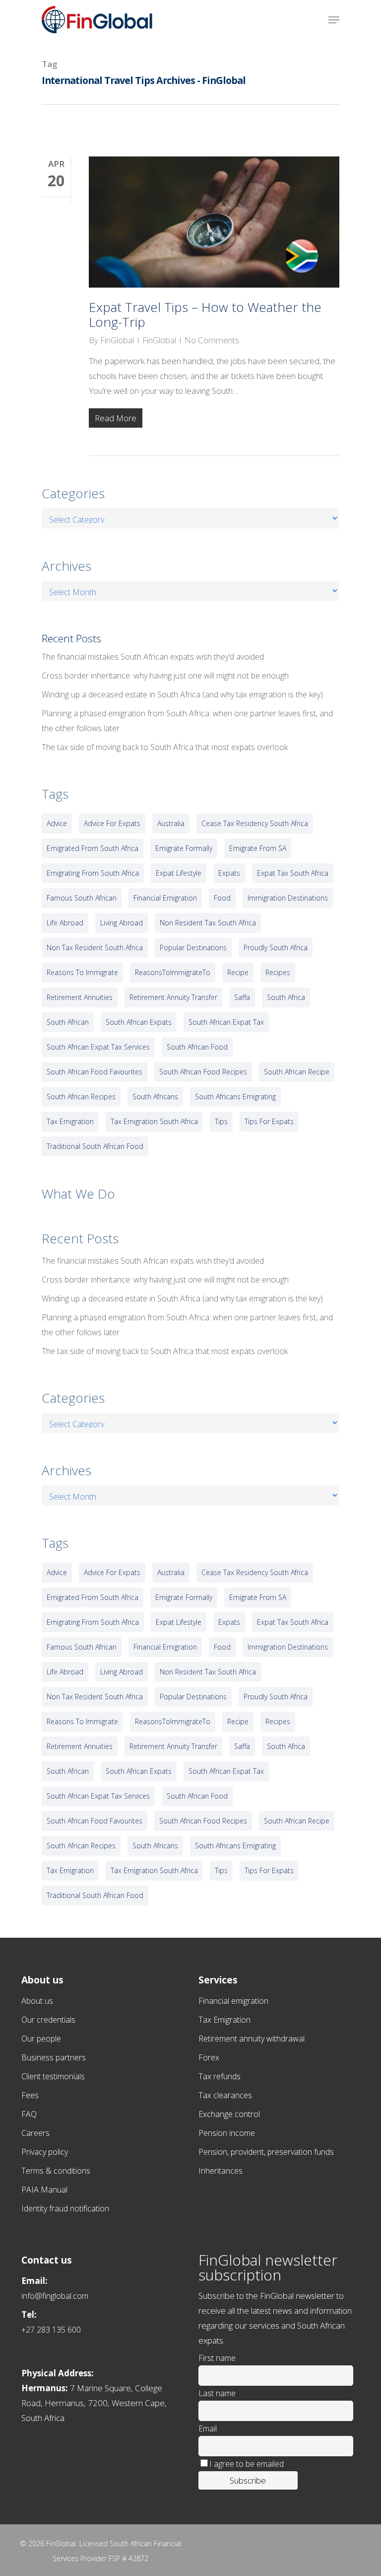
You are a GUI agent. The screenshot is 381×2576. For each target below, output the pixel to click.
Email (208, 2428)
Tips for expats (269, 1121)
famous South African (82, 898)
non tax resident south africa (95, 947)
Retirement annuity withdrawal (252, 2039)
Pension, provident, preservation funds (266, 2152)
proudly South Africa (276, 947)
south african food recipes (203, 1072)
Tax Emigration (224, 2020)
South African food (197, 1047)
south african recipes (81, 1097)
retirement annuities (80, 997)
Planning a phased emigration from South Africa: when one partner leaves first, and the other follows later (187, 721)
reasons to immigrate (82, 972)
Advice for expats (112, 823)
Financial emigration (233, 2001)
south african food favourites (95, 1072)
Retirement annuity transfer (173, 997)
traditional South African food (95, 1146)
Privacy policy (45, 2152)
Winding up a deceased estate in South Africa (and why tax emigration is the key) (182, 694)
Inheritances (221, 2171)
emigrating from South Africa (93, 873)
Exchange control (229, 2114)
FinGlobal (117, 340)
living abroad (122, 923)
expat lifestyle (179, 873)
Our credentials (48, 2020)
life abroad (65, 923)
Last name (217, 2393)
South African (68, 1022)
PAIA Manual (44, 2190)
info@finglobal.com (55, 2296)
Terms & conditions (56, 2171)
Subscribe (248, 2480)
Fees (30, 2095)
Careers (35, 2133)
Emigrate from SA (258, 848)
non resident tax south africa (208, 923)
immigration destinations (288, 898)
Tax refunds (220, 2076)
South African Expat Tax (226, 1022)
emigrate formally (184, 848)
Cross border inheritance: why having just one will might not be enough (165, 676)
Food (222, 898)
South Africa (286, 997)
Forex (209, 2057)
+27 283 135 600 (51, 2330)
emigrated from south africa (93, 848)
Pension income (227, 2133)
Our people (41, 2039)
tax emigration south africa (154, 1121)
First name (217, 2358)
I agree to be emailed (247, 2464)
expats (229, 873)
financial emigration (165, 898)
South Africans (155, 1097)
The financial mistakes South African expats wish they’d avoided (153, 657)
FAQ (29, 2114)
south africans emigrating (235, 1097)
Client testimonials (53, 2076)
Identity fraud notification (65, 2208)
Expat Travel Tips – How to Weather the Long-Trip (205, 314)
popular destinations (193, 947)
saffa (242, 997)
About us (37, 2001)
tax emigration (70, 1121)
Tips (221, 1121)
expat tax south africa (293, 873)
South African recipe (297, 1072)
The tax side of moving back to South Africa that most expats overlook (165, 747)
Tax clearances (225, 2095)
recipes (278, 972)
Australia (171, 823)
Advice (57, 823)
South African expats (139, 1022)
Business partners (54, 2057)
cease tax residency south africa (255, 823)
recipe (238, 972)
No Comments (212, 340)
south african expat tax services (98, 1047)
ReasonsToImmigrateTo (173, 972)
